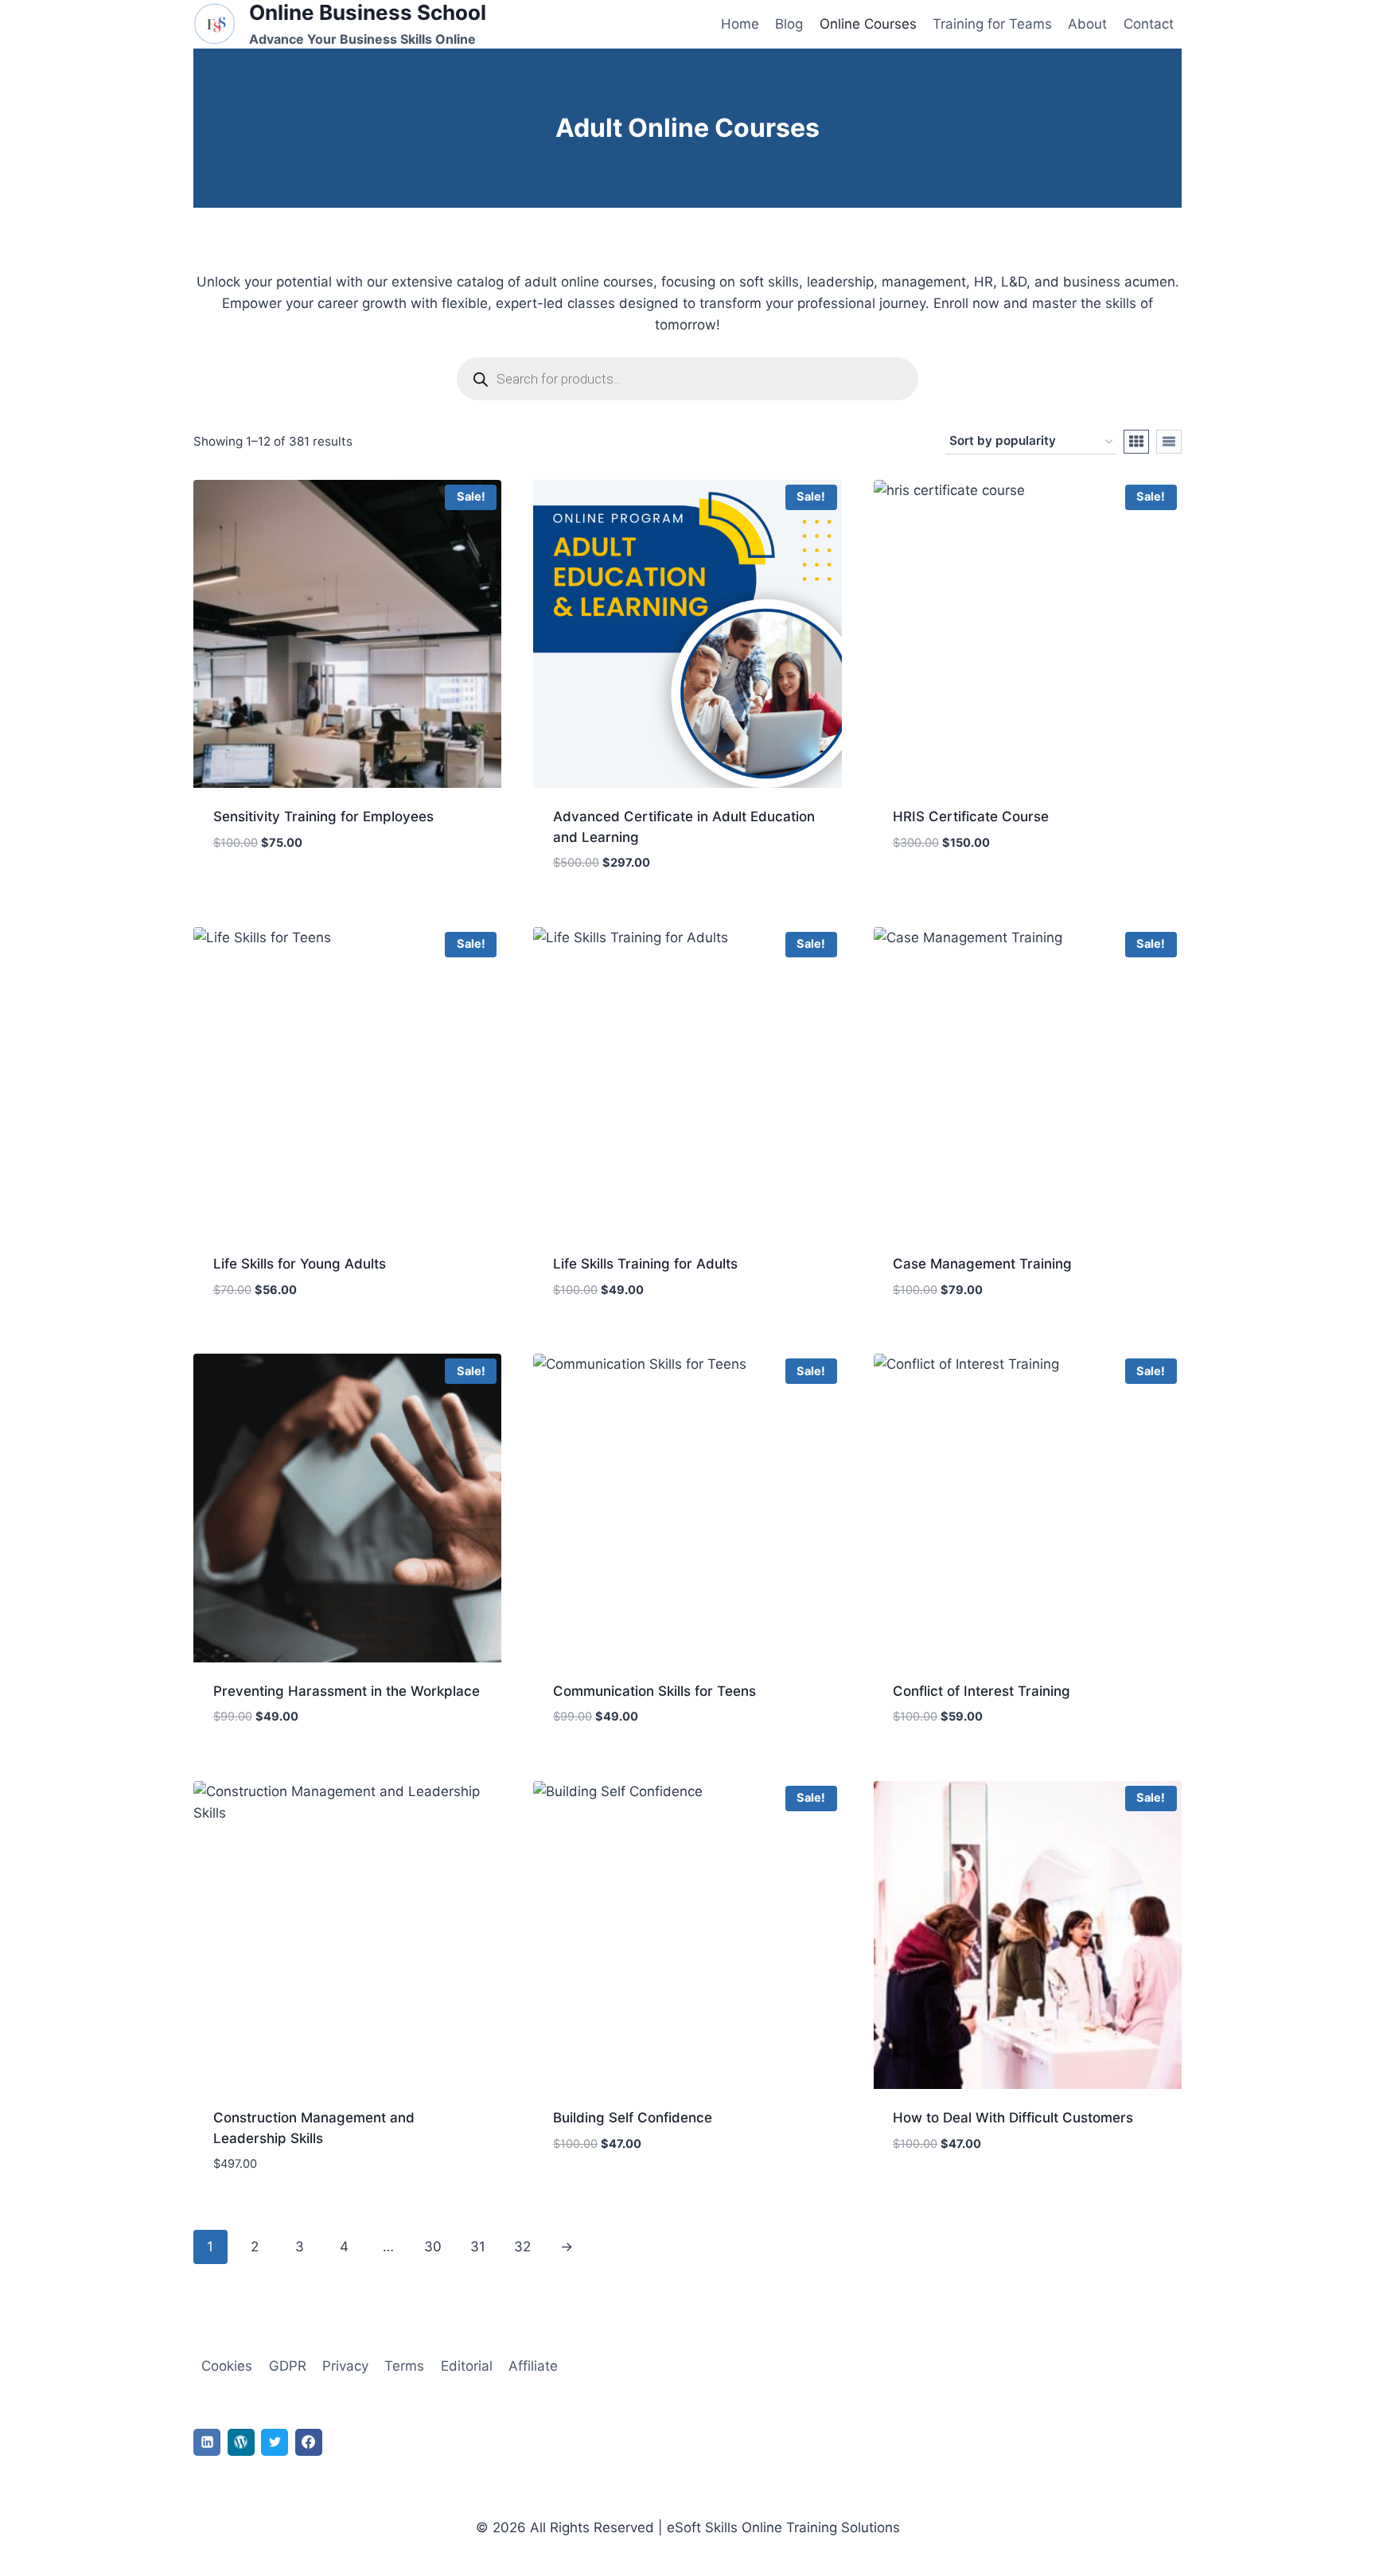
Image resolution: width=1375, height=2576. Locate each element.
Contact (1149, 24)
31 (478, 2247)
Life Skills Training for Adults (645, 1264)
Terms (404, 2366)
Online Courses (868, 24)
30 (433, 2247)
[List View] (1169, 442)
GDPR (288, 2366)
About (1087, 24)
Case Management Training (982, 1264)
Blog (789, 24)
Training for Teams (992, 24)
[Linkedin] (207, 2442)
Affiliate (533, 2366)
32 (522, 2247)
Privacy (345, 2366)
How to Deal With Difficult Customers (1013, 2118)
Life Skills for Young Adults (300, 1264)
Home (740, 24)
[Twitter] (275, 2442)
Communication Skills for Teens (654, 1691)
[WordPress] (241, 2442)
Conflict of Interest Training (982, 1691)
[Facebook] (309, 2442)
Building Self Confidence (633, 2118)
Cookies (227, 2366)
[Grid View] (1136, 442)
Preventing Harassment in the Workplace (347, 1691)
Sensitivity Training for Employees (323, 816)
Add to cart (253, 890)
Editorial (467, 2366)
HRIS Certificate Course (971, 816)
